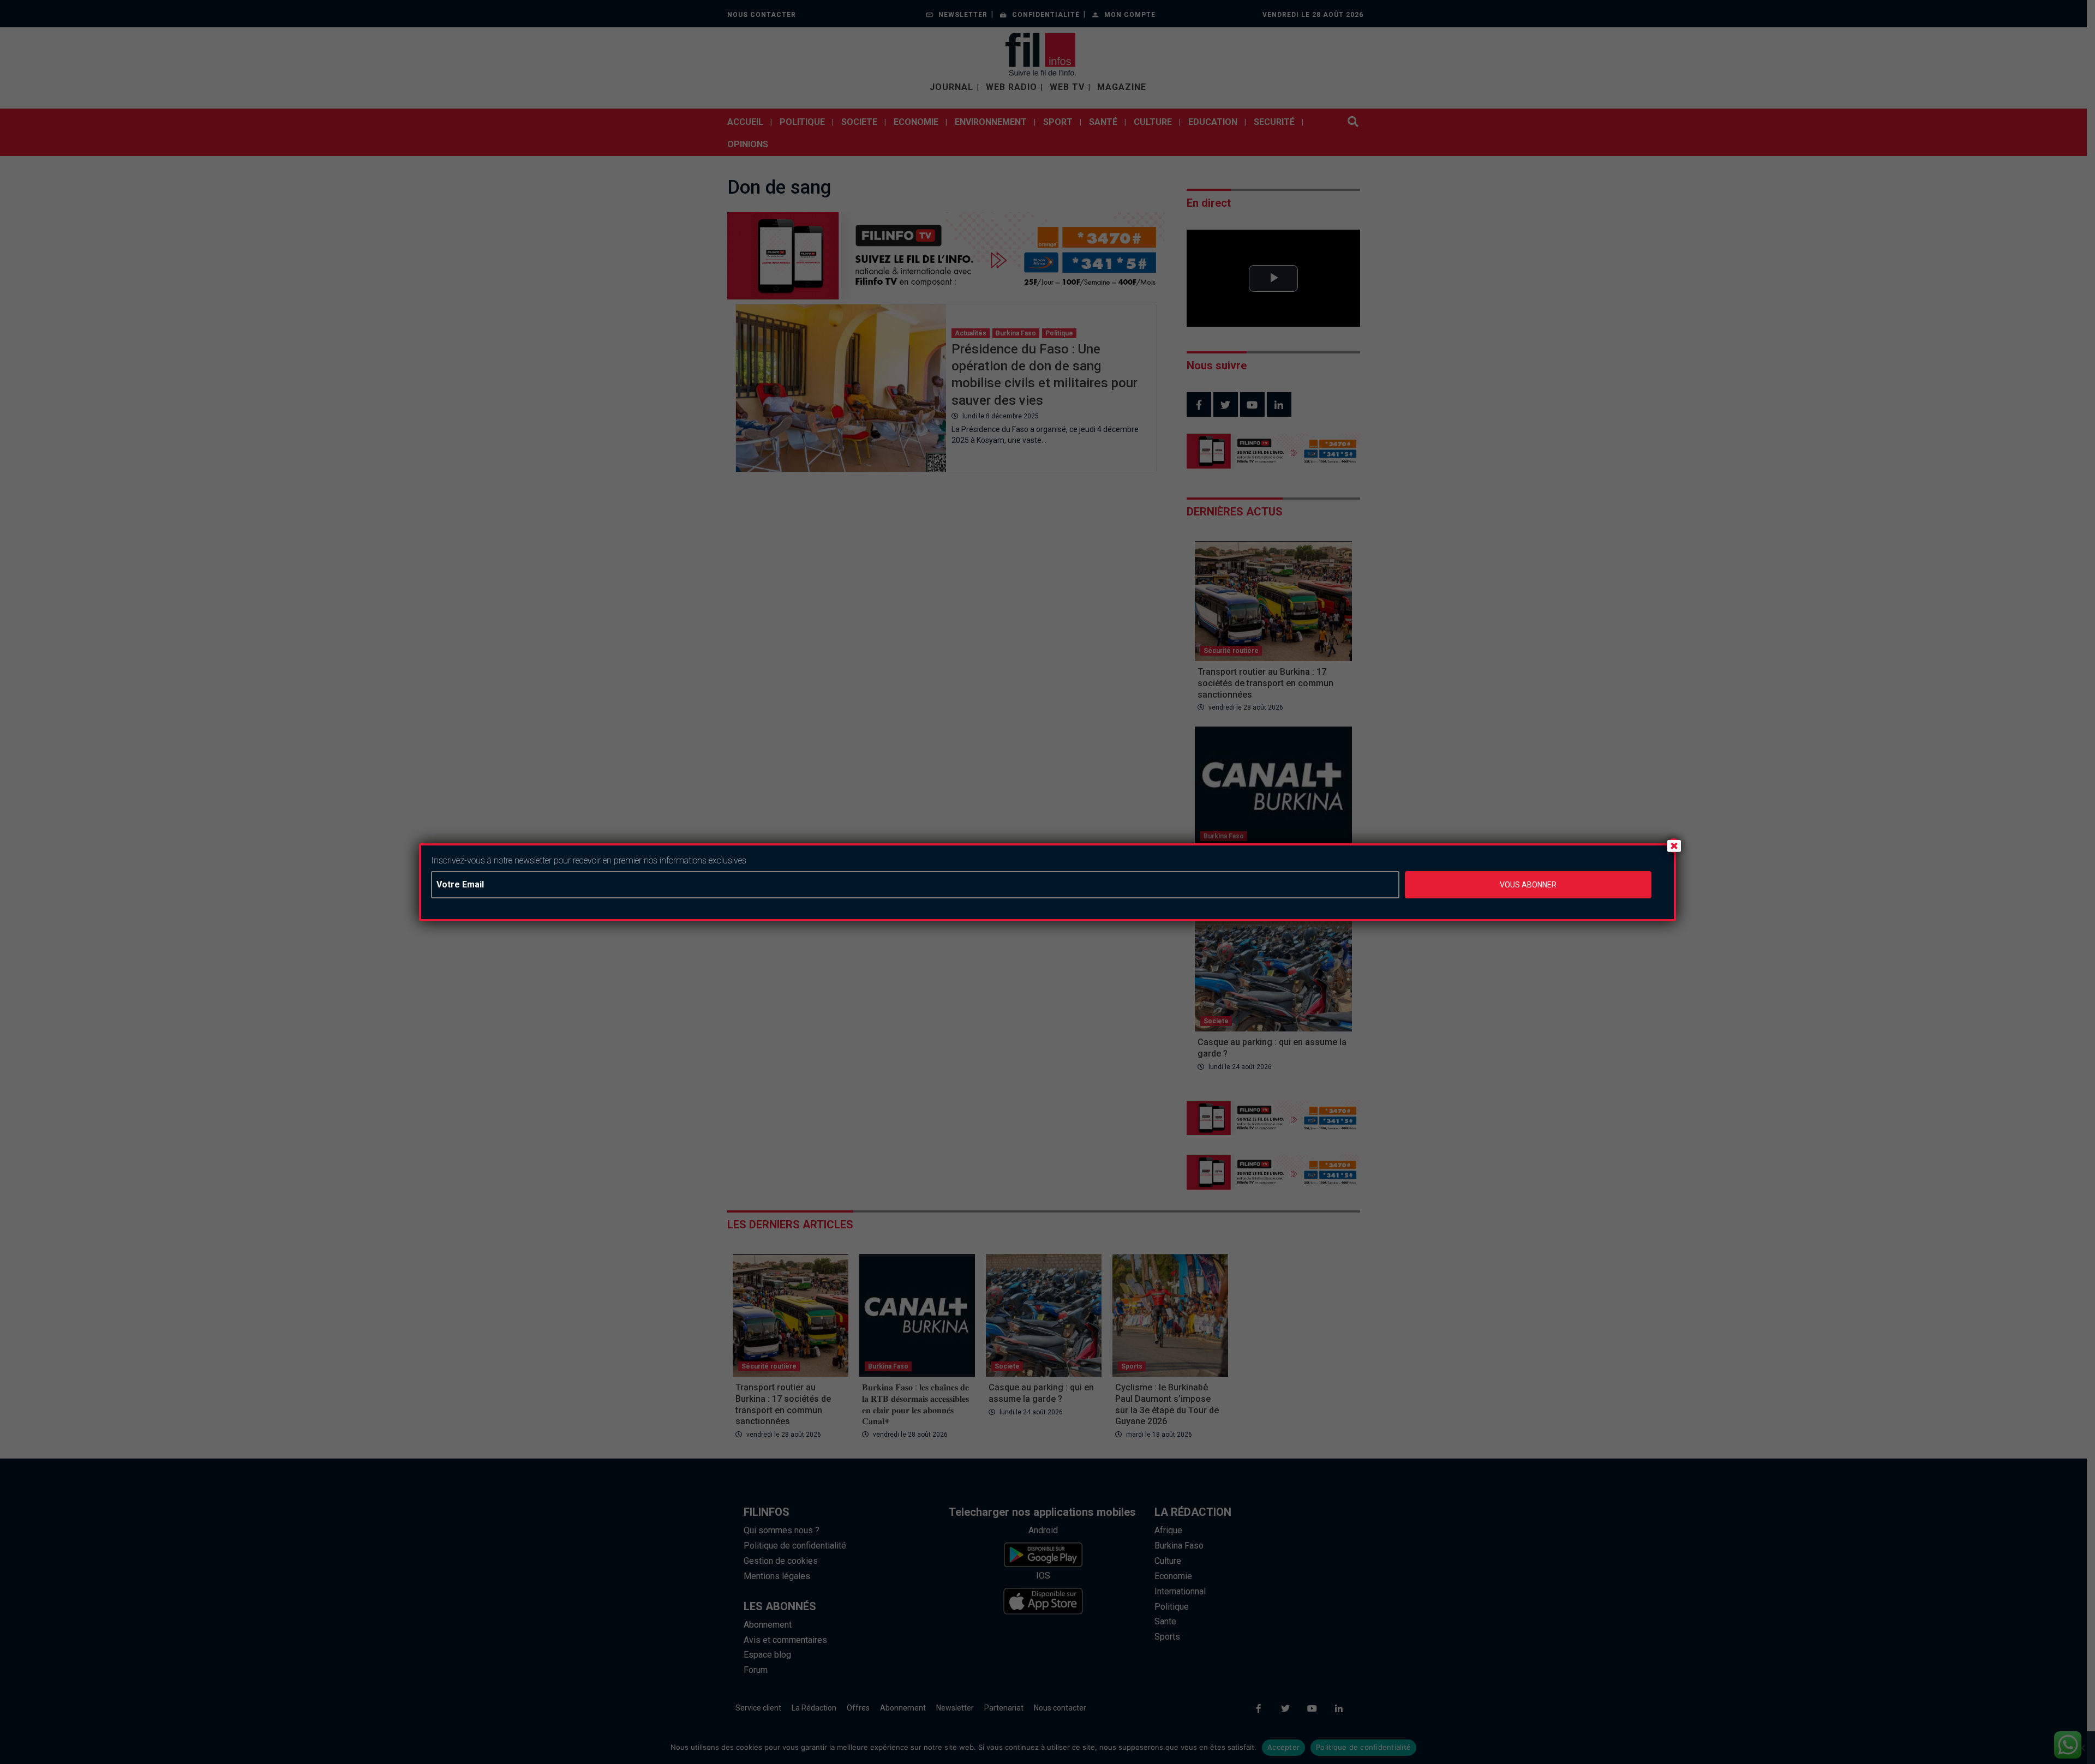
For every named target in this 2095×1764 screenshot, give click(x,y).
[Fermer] (1674, 845)
